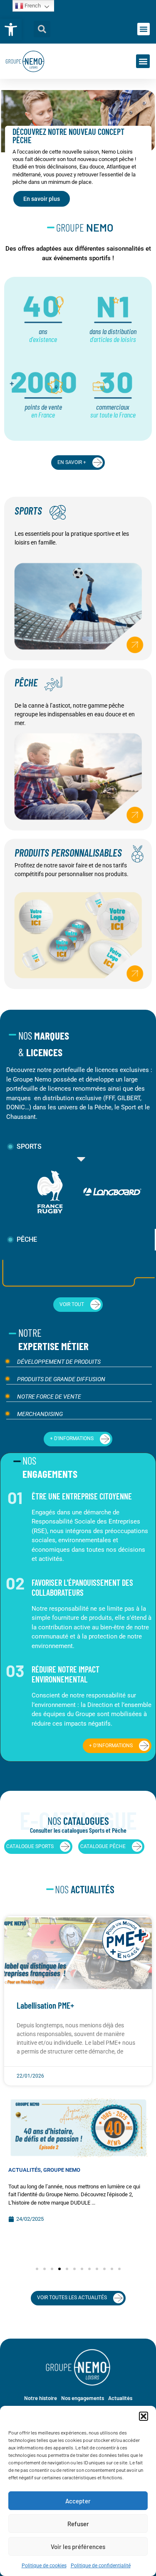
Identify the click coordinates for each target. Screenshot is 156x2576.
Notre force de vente (49, 1397)
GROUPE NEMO (62, 2170)
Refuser (78, 2524)
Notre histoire (41, 2398)
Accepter (78, 2501)
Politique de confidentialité (101, 2566)
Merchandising (40, 1414)
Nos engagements (83, 2398)
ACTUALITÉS (25, 2170)
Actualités (120, 2398)
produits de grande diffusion (61, 1379)
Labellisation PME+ (45, 2005)
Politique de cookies (44, 2566)
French (32, 6)
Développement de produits (59, 1362)
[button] (11, 29)
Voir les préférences (78, 2547)
